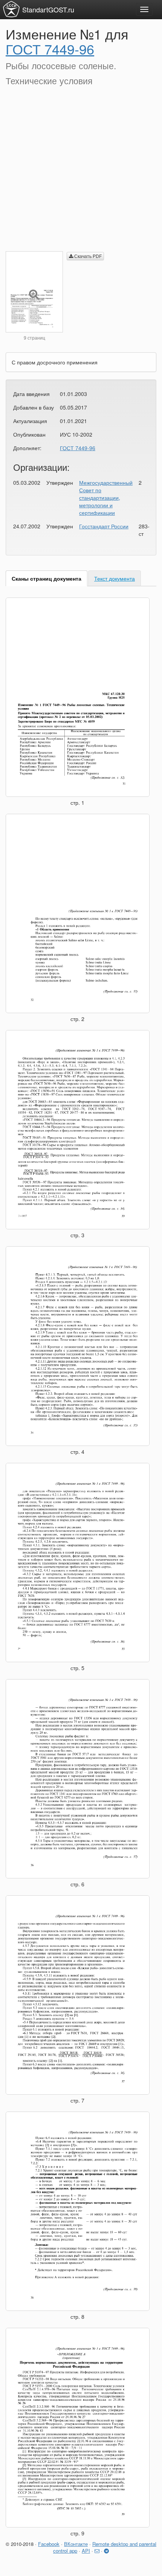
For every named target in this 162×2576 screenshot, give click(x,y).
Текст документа (115, 578)
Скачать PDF (87, 256)
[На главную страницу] (11, 9)
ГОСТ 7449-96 (50, 49)
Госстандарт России (104, 526)
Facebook (49, 2544)
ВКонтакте (76, 2544)
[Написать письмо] (97, 2551)
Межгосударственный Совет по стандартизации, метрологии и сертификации (106, 498)
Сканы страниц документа (47, 578)
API (86, 2551)
